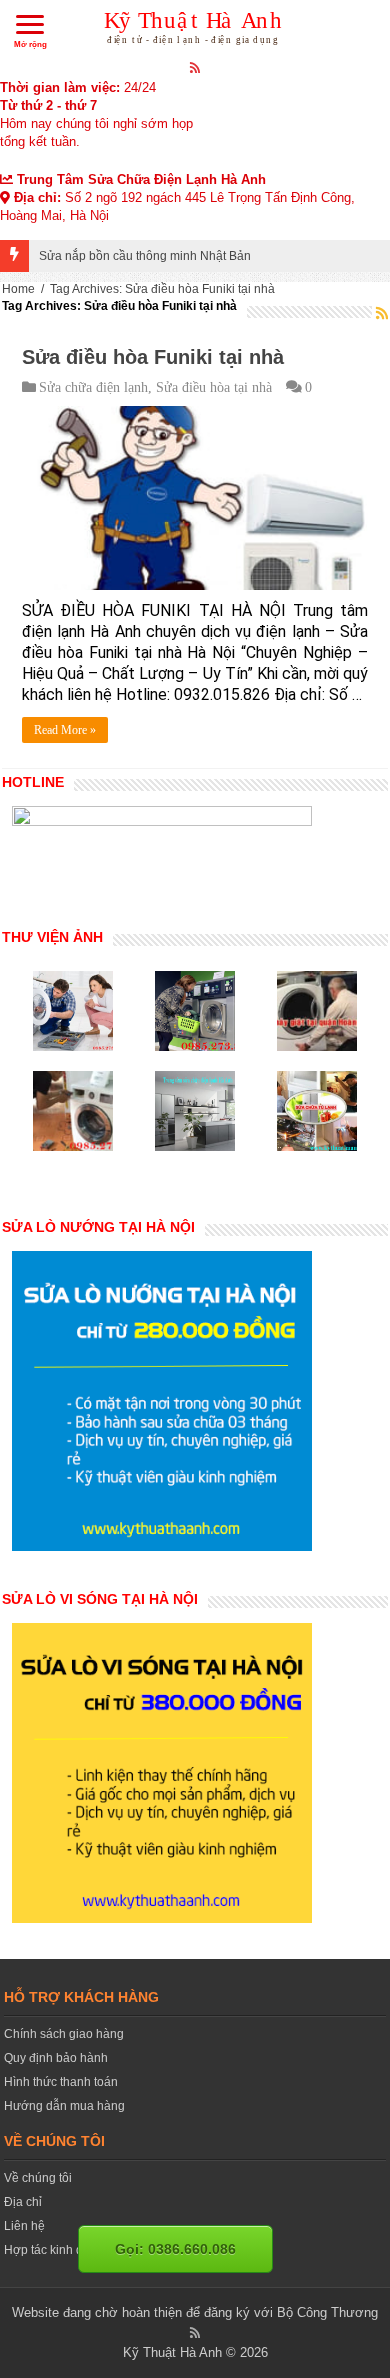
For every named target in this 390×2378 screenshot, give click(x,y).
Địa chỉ (23, 2202)
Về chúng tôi (38, 2178)
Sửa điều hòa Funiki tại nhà (153, 357)
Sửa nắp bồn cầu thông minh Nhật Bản (145, 256)
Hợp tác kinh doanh (57, 2250)
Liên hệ (24, 2226)
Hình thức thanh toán (61, 2082)
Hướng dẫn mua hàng (64, 2106)
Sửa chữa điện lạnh (93, 387)
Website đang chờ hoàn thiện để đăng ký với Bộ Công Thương (195, 2312)
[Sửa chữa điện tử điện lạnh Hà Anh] (195, 24)
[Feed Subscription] (382, 313)
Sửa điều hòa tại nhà (214, 387)
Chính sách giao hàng (64, 2034)
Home (18, 289)
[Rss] (195, 67)
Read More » (65, 730)
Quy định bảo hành (56, 2058)
